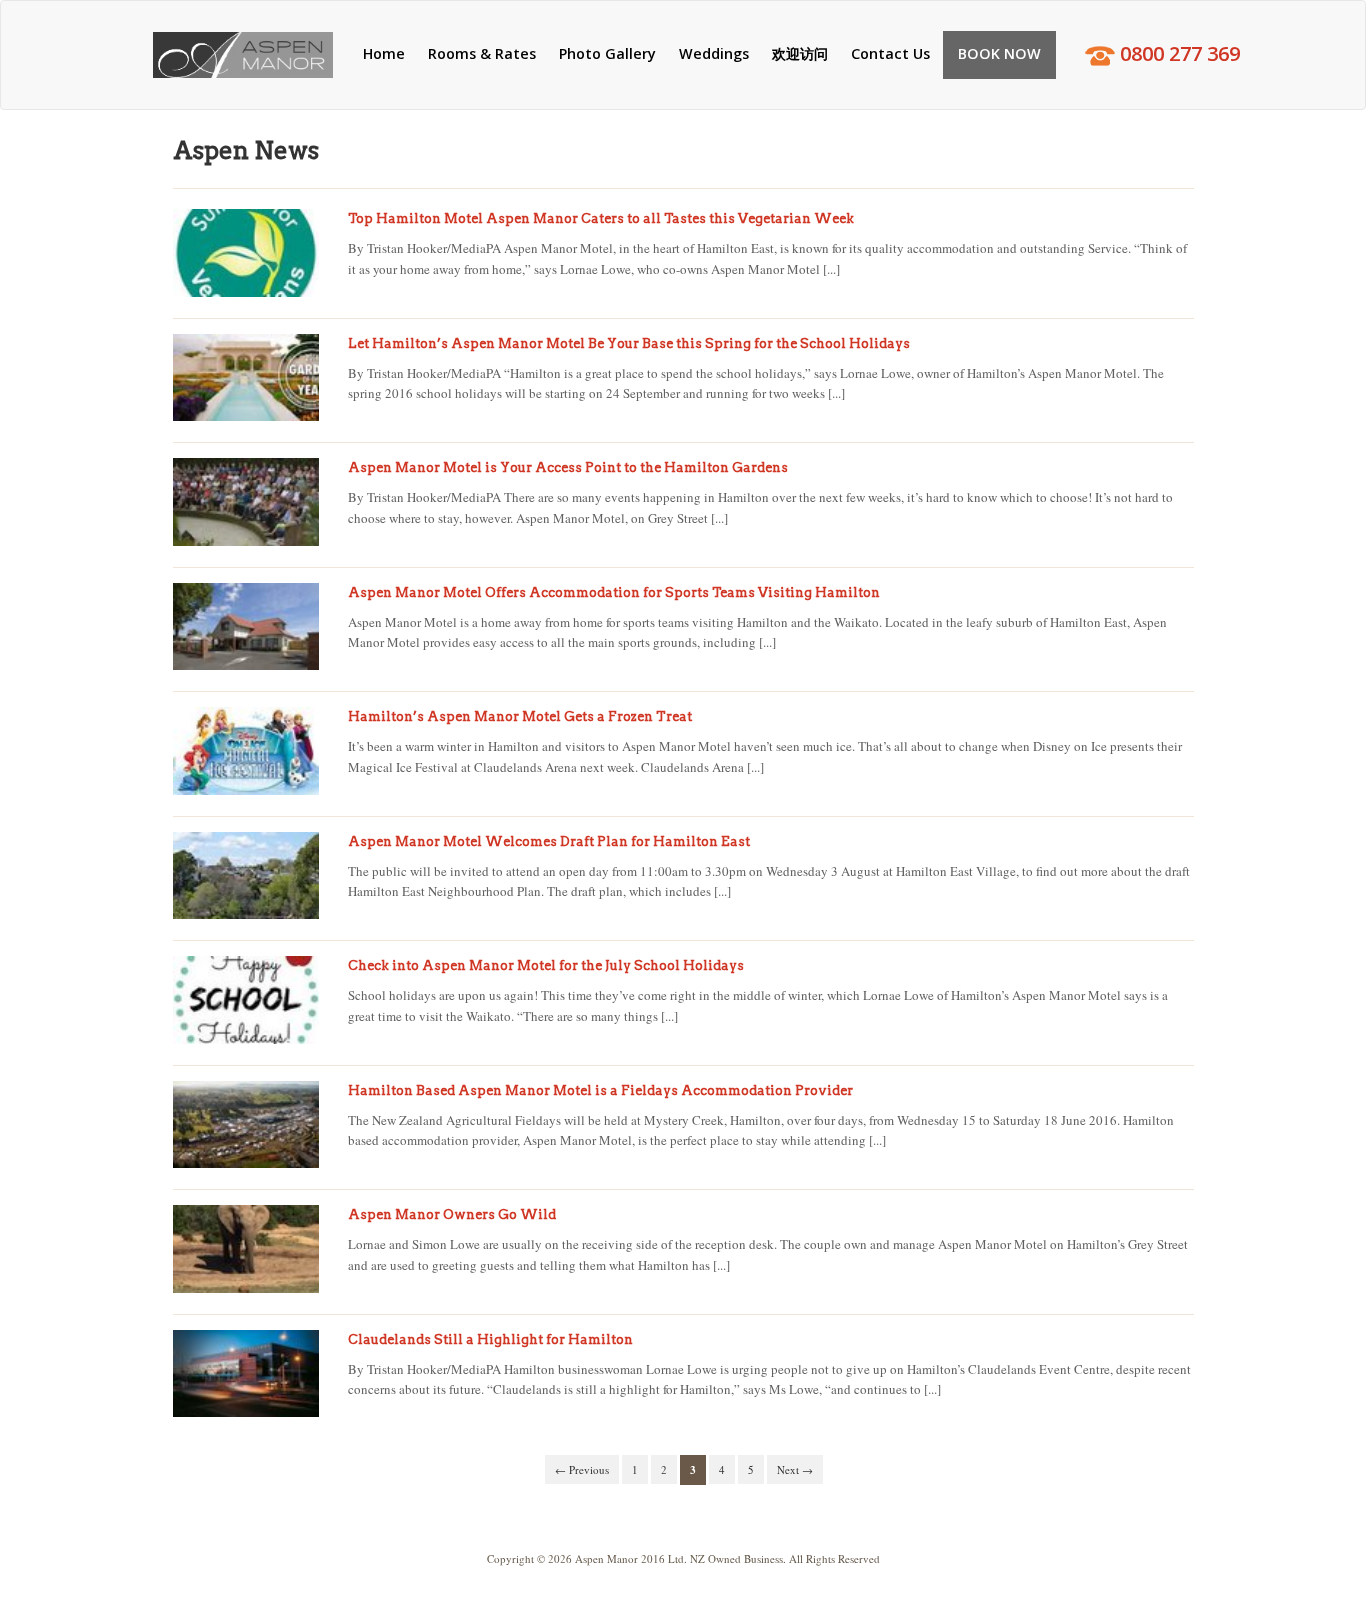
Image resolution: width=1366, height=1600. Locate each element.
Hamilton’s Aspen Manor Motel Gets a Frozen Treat (520, 716)
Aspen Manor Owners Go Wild (452, 1214)
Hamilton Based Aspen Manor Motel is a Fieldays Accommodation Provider (600, 1090)
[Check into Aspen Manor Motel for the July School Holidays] (246, 1000)
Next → (795, 1469)
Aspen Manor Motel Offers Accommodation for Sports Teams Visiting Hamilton (614, 592)
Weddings (714, 53)
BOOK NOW (999, 53)
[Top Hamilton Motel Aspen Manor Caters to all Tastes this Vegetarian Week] (246, 253)
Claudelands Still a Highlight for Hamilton (490, 1339)
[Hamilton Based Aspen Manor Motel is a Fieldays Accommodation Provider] (246, 1125)
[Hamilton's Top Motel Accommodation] (243, 55)
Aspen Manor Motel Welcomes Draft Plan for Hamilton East (549, 841)
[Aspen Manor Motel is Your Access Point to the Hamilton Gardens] (246, 502)
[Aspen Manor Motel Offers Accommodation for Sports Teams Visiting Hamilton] (246, 627)
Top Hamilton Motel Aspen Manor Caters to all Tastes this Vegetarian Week (601, 218)
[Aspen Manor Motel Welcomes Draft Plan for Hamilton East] (246, 876)
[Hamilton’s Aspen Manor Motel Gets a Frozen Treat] (246, 751)
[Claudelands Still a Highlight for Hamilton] (246, 1374)
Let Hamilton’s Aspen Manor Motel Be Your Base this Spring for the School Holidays (629, 343)
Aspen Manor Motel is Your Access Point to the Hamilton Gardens (568, 467)
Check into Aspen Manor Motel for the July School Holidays (546, 965)
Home (384, 53)
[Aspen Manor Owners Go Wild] (246, 1249)
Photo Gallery (607, 53)
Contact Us (890, 53)
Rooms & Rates (482, 53)
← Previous (582, 1469)
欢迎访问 (800, 53)
